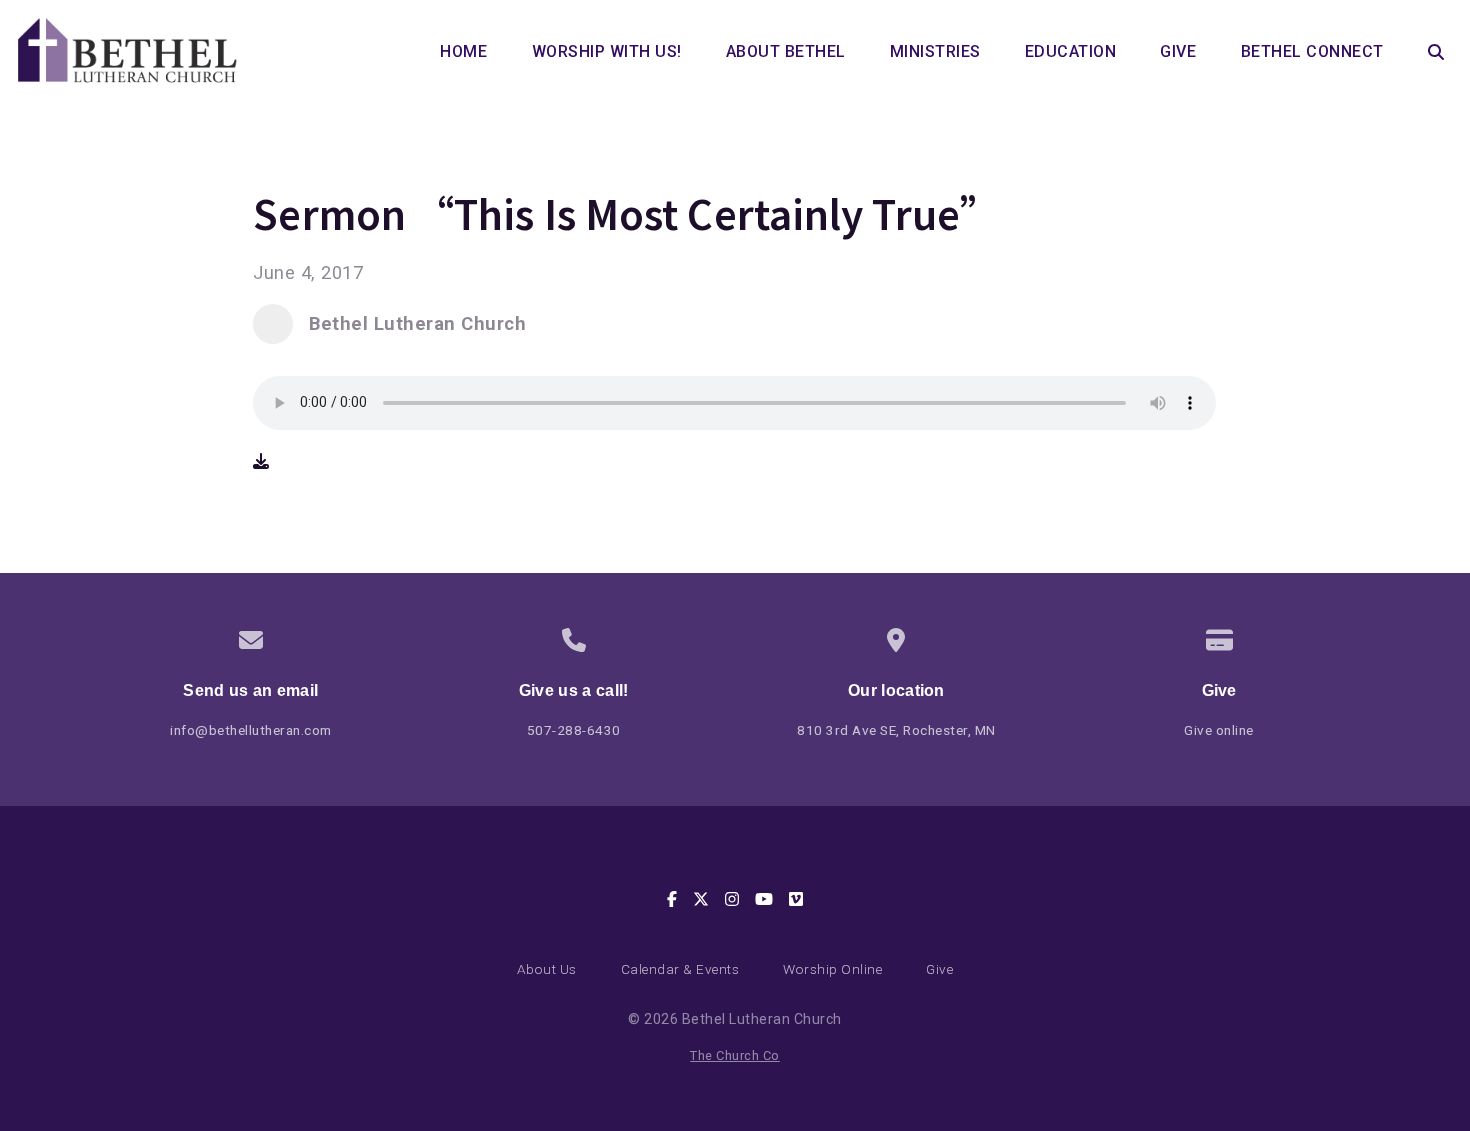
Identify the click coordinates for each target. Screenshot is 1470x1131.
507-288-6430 (574, 730)
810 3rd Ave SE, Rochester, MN (896, 730)
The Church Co (735, 1055)
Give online (1219, 730)
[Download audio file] (261, 461)
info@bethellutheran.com (251, 730)
